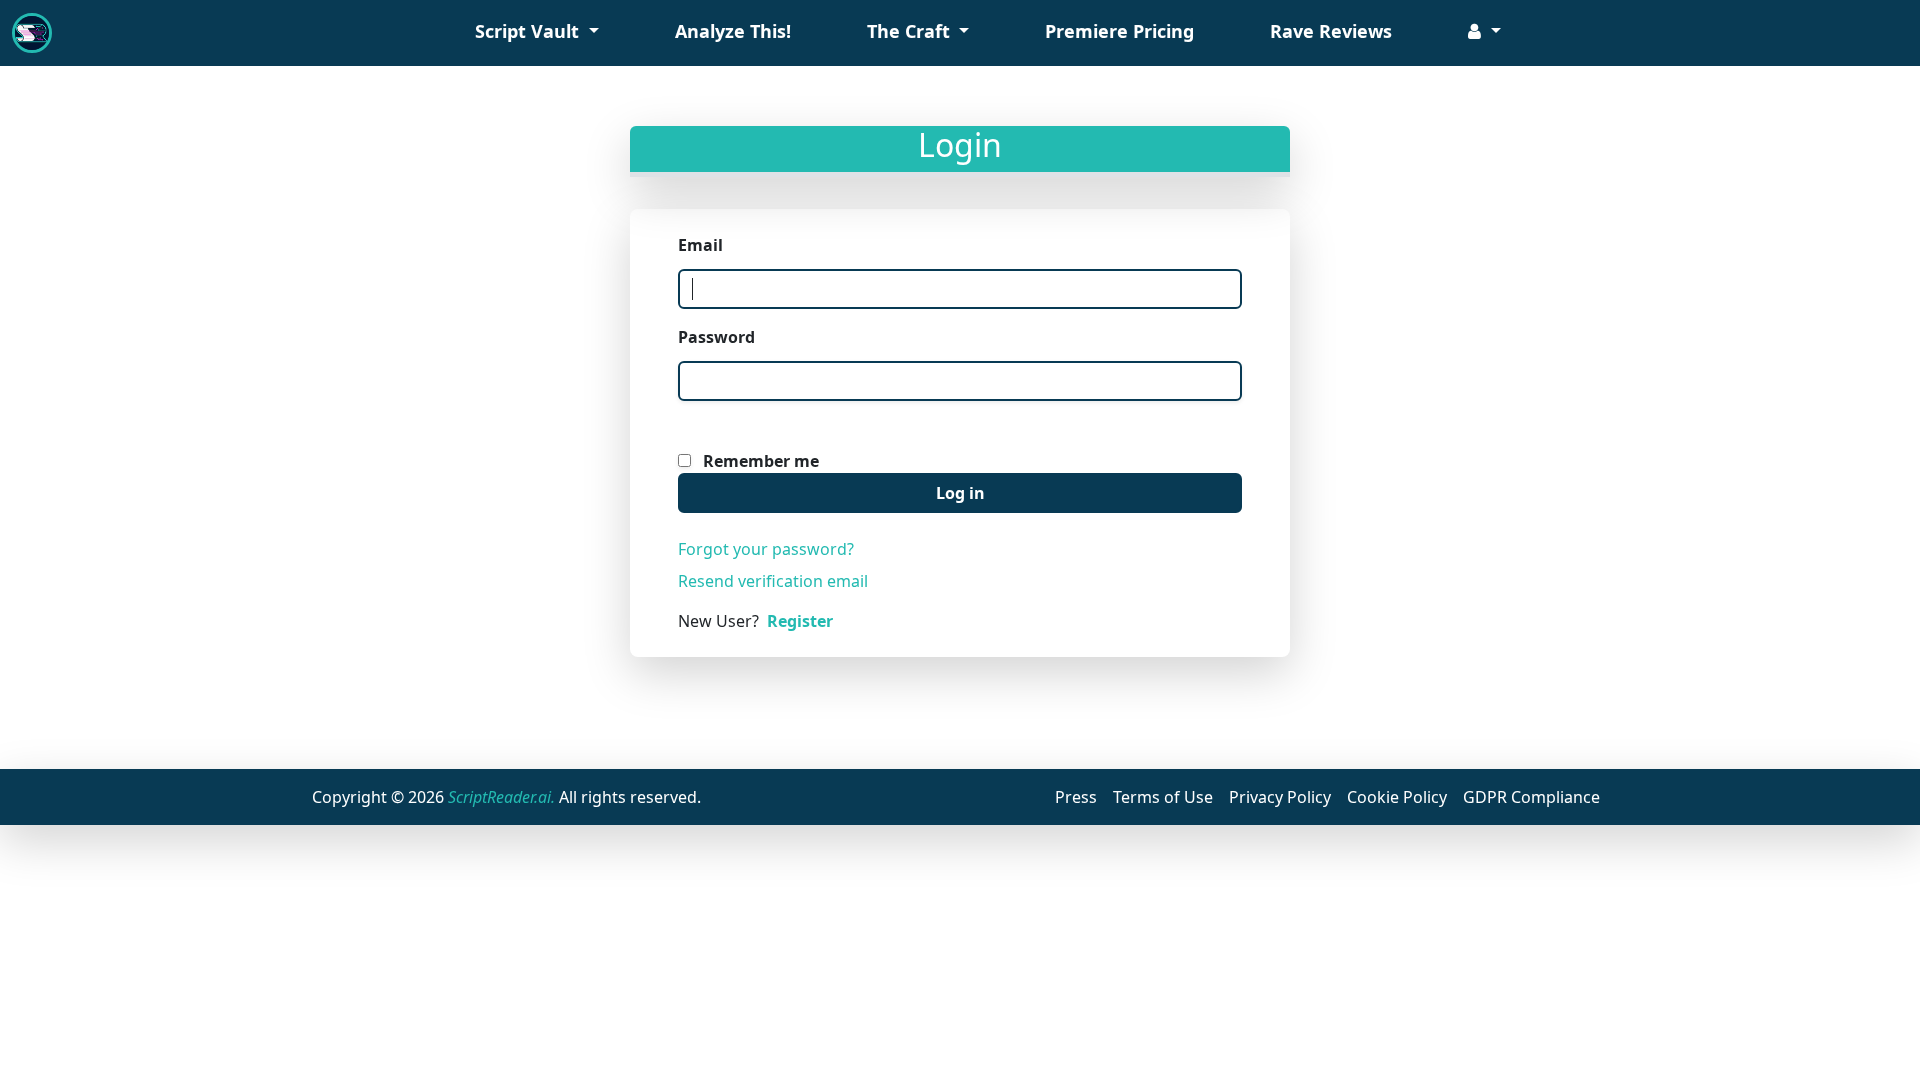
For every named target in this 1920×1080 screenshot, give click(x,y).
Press (1076, 797)
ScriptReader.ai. (501, 797)
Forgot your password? (766, 549)
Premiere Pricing (1119, 31)
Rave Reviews (1331, 31)
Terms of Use (1163, 797)
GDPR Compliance (1531, 797)
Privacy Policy (1280, 797)
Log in (960, 493)
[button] (1484, 33)
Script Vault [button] (529, 31)
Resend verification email (773, 581)
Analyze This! (733, 31)
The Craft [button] (911, 31)
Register (800, 621)
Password (716, 337)
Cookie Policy (1397, 797)
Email (700, 245)
